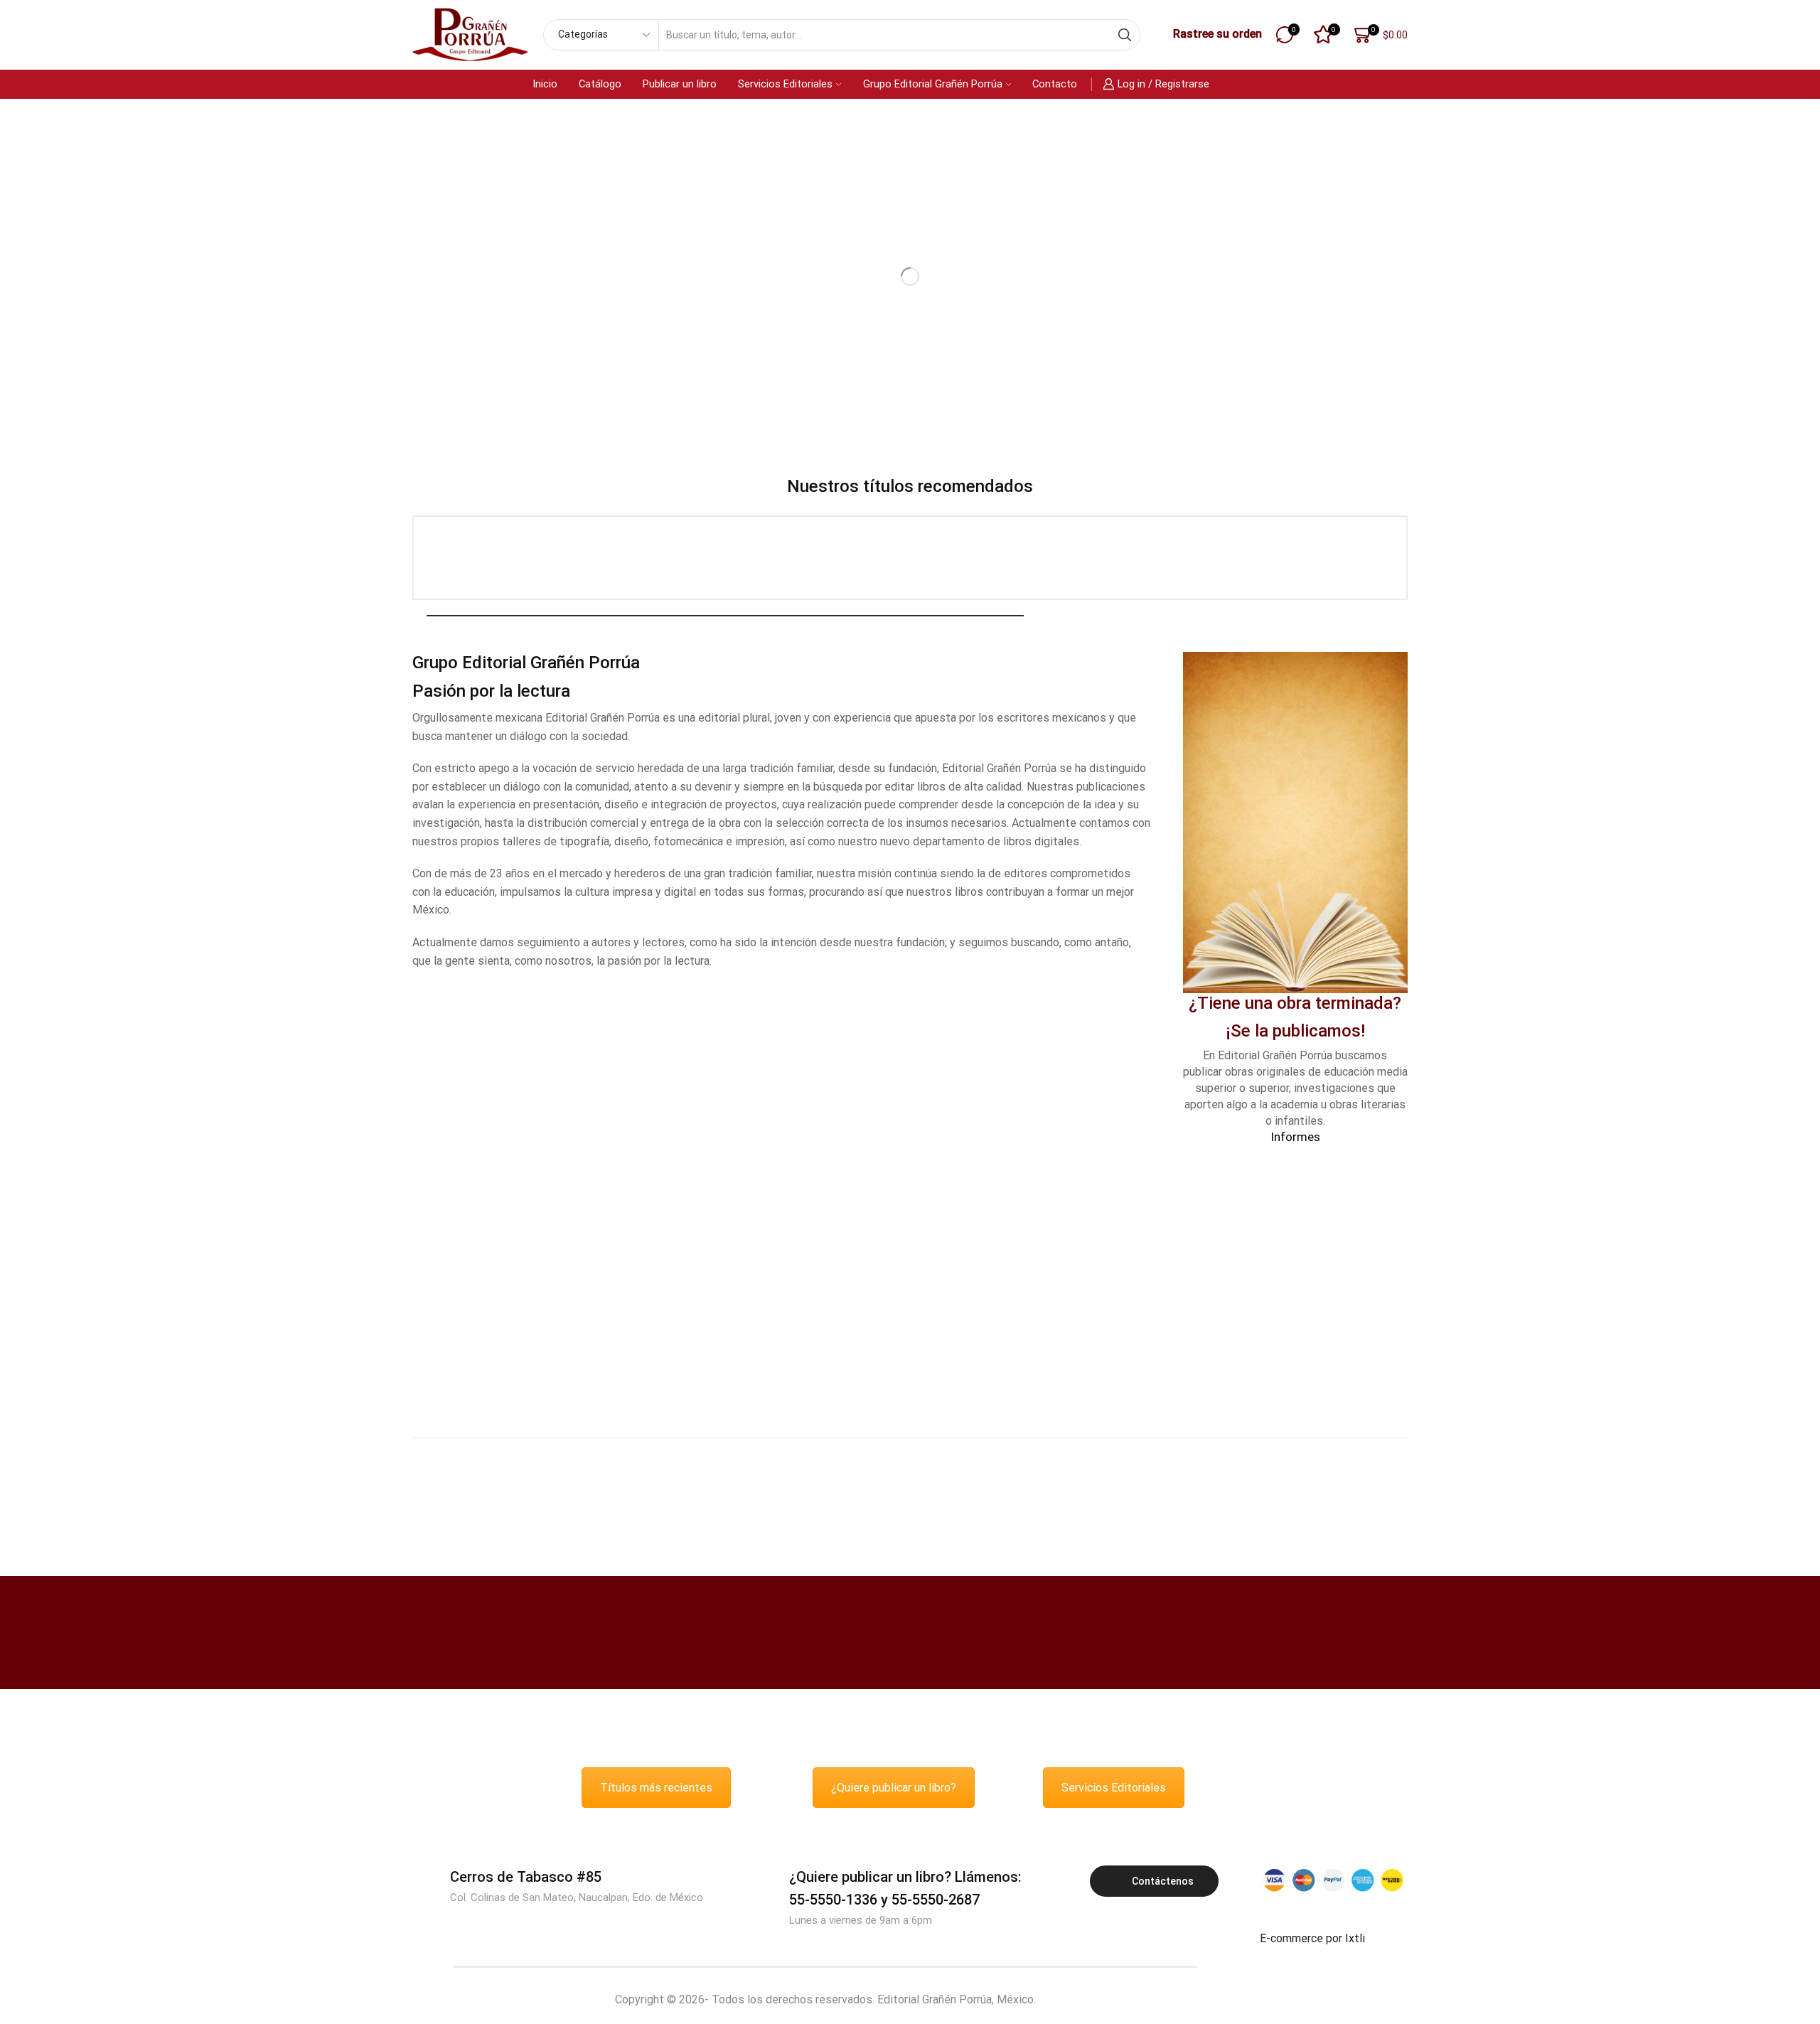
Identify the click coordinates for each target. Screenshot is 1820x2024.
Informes (1295, 1137)
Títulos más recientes (656, 1788)
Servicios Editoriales (785, 84)
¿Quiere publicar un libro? (894, 1788)
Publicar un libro (680, 84)
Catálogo (600, 84)
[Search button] (1125, 35)
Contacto (1055, 84)
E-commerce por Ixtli (1312, 1938)
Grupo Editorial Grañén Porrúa (933, 84)
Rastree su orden (1217, 34)
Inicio (545, 84)
